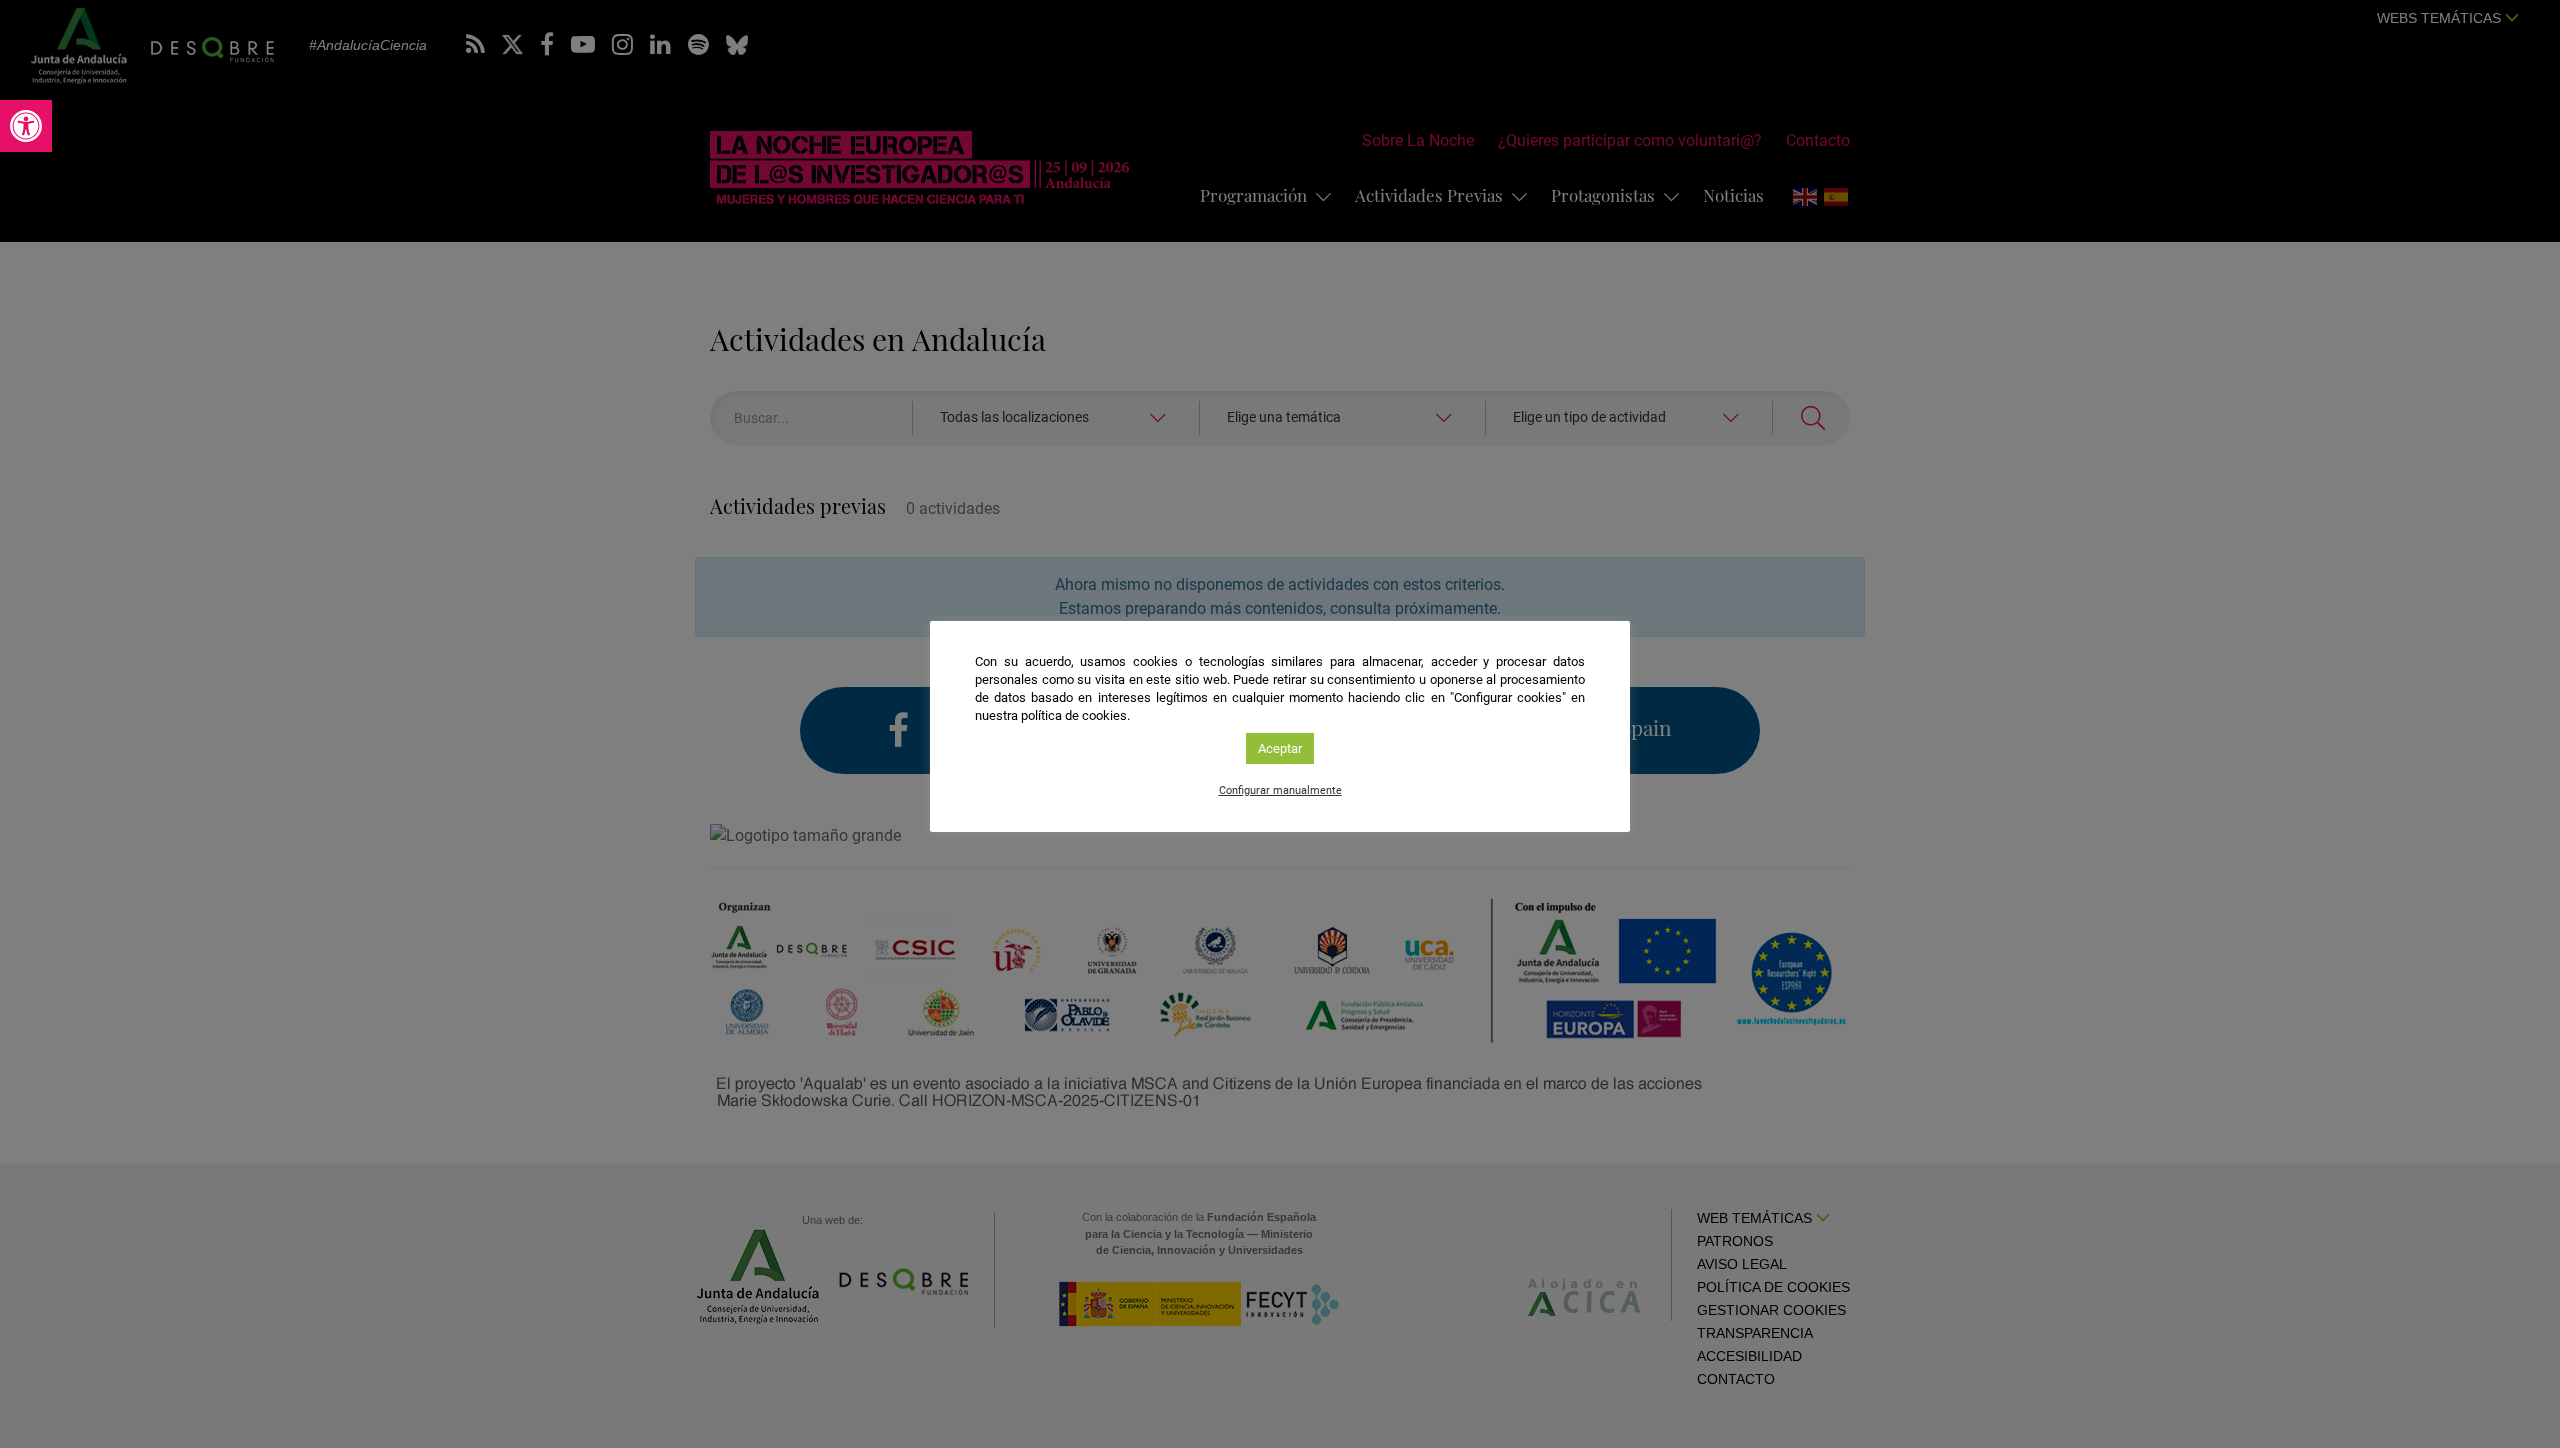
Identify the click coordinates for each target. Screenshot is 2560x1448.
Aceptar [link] (1280, 748)
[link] (26, 126)
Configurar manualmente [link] (1280, 790)
